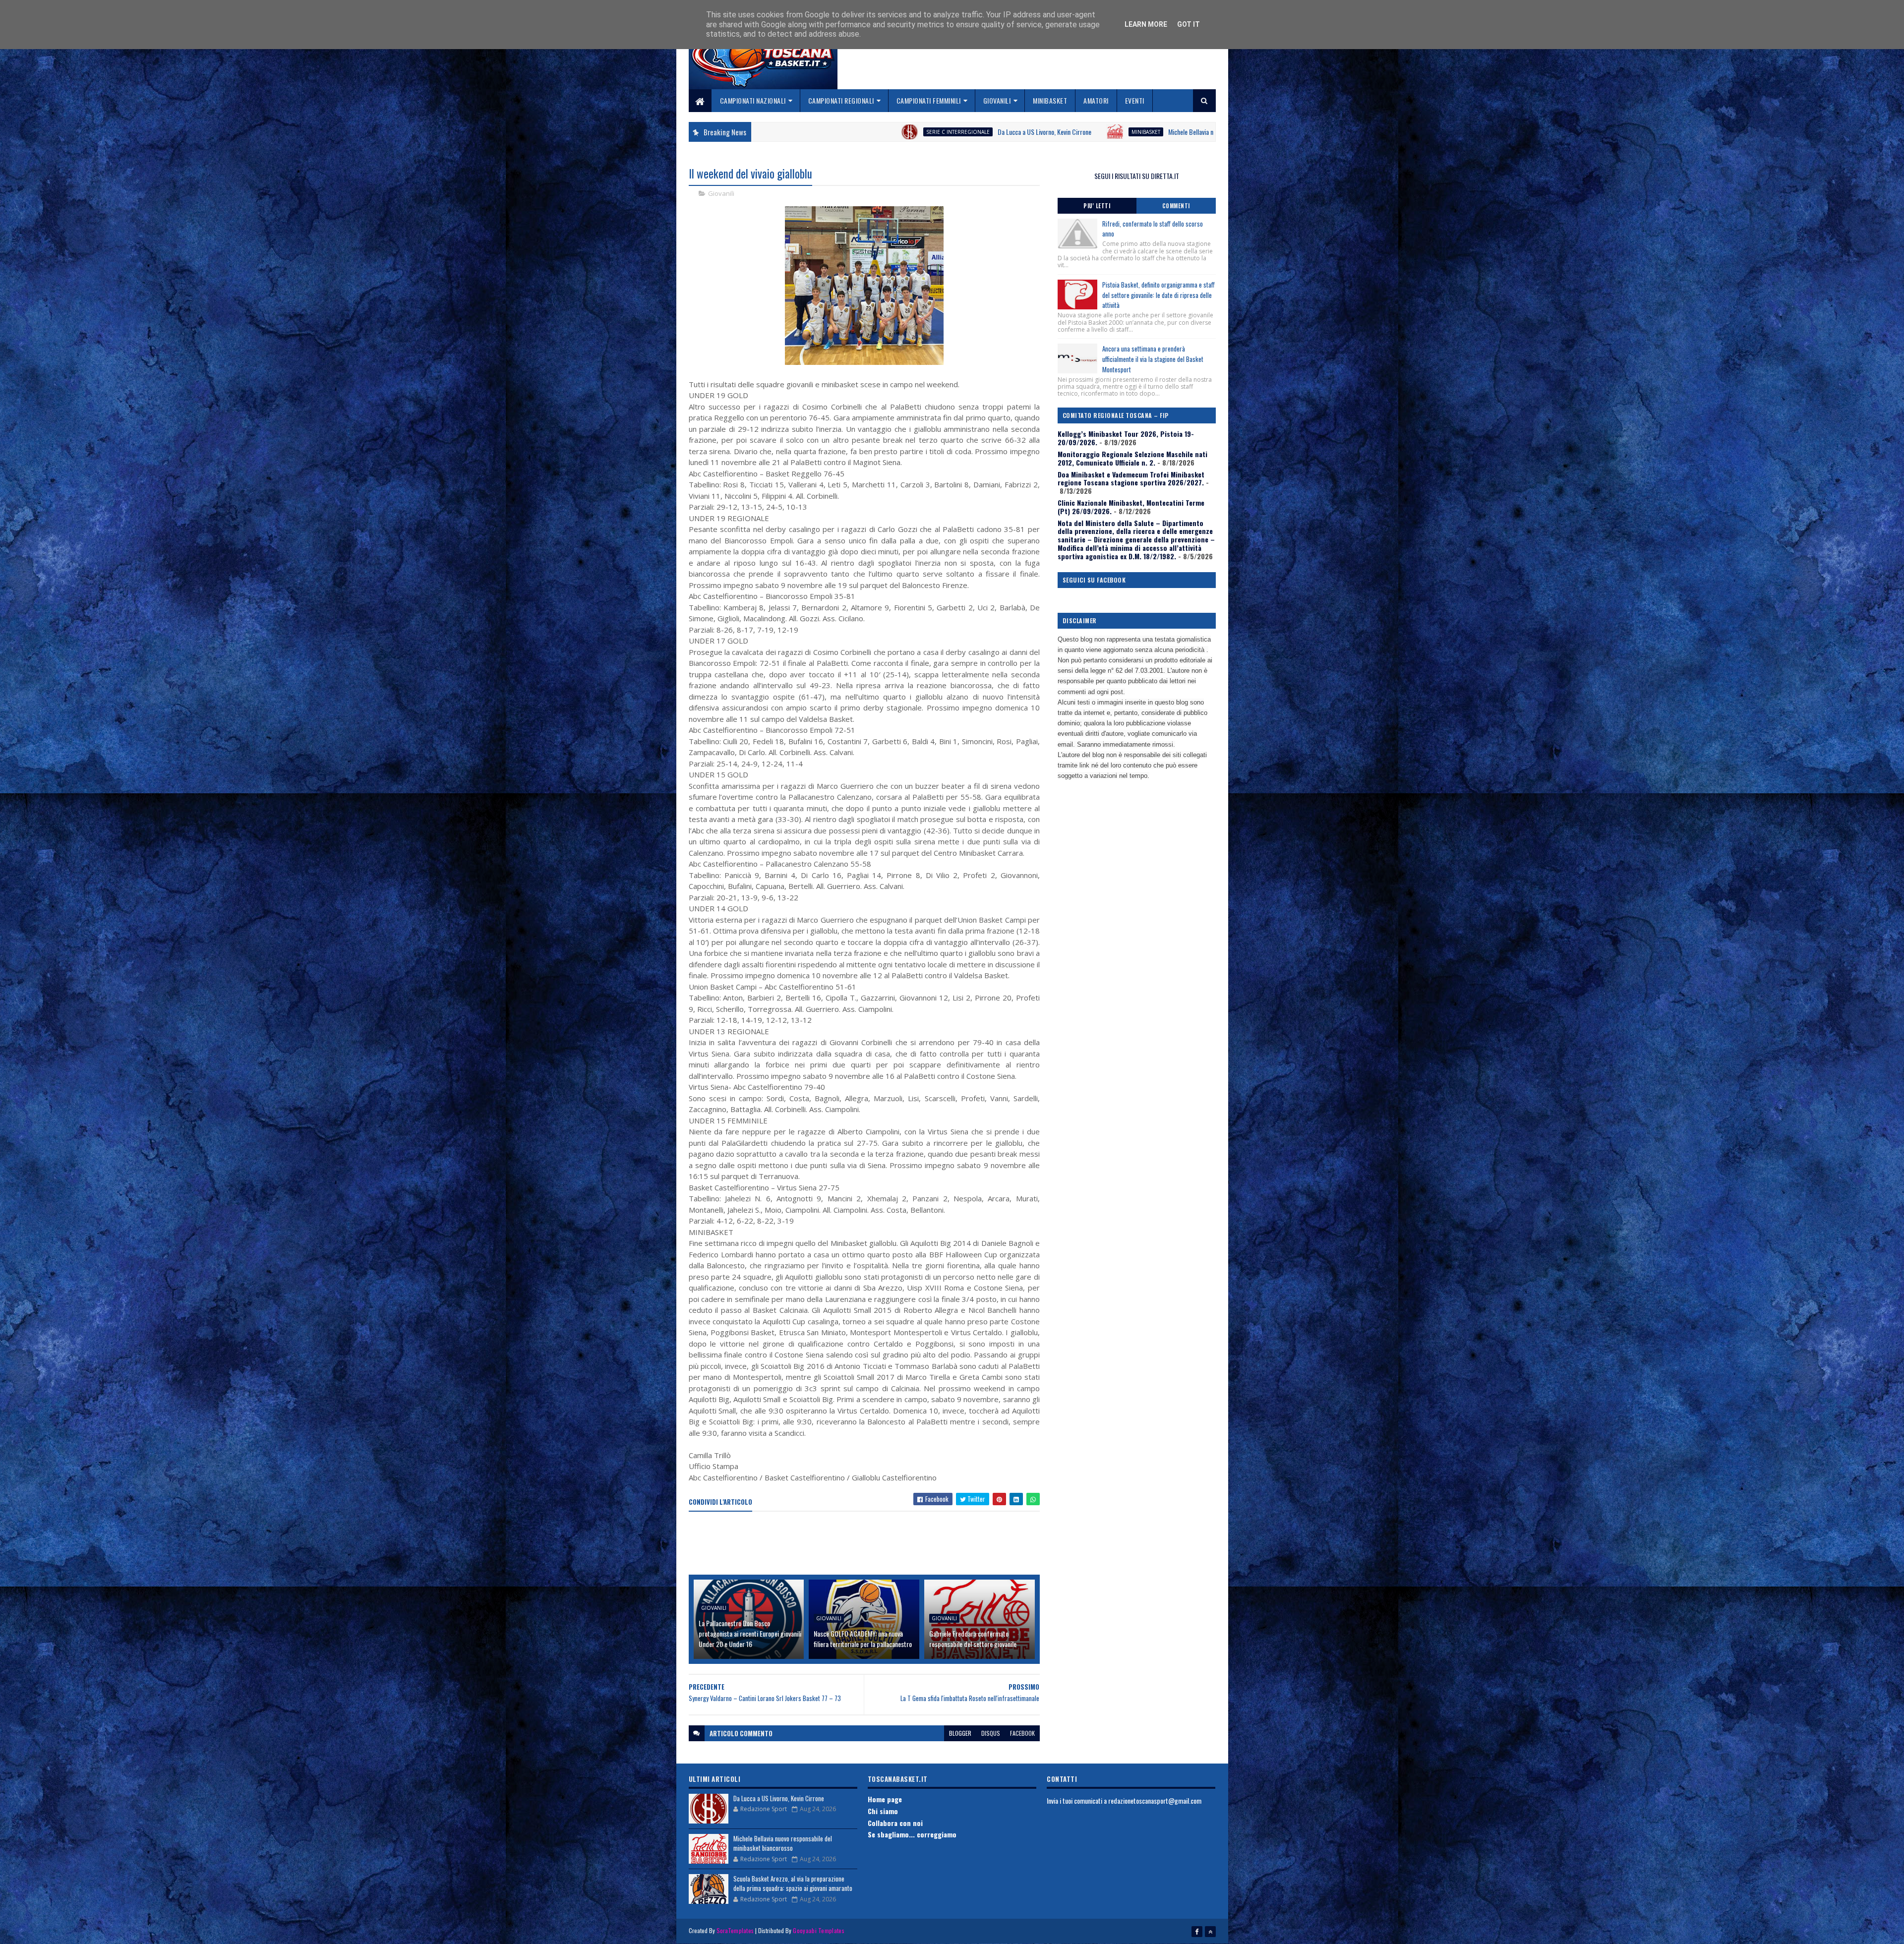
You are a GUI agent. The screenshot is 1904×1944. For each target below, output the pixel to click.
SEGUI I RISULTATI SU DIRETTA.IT (1137, 176)
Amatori (1096, 100)
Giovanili (997, 100)
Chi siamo (883, 1811)
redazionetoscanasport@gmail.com (1155, 1800)
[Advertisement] (869, 1544)
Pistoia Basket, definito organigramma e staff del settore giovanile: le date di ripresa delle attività (1159, 295)
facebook (1022, 1733)
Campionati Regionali (841, 100)
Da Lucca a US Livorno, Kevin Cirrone (776, 132)
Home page (885, 1799)
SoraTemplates (735, 1930)
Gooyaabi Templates (818, 1930)
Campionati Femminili (929, 100)
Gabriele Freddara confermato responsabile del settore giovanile (973, 1639)
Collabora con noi (895, 1823)
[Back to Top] (1210, 1932)
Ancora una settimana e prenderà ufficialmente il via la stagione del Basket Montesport (1153, 359)
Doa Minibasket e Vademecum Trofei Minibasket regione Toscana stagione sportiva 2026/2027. (1131, 478)
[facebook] (1197, 1932)
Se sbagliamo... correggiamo (912, 1834)
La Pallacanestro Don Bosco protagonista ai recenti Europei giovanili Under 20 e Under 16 (750, 1633)
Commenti (1176, 206)
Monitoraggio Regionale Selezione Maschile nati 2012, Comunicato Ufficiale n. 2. (1132, 458)
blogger (960, 1733)
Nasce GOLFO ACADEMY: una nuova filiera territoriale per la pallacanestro (863, 1639)
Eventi (1135, 100)
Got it (1189, 24)
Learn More (1146, 24)
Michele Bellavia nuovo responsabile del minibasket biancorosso (982, 132)
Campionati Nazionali (753, 100)
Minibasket (1050, 100)
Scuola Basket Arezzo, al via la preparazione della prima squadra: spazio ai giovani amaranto (793, 1884)
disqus (991, 1733)
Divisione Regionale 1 (1134, 132)
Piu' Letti (1097, 206)
